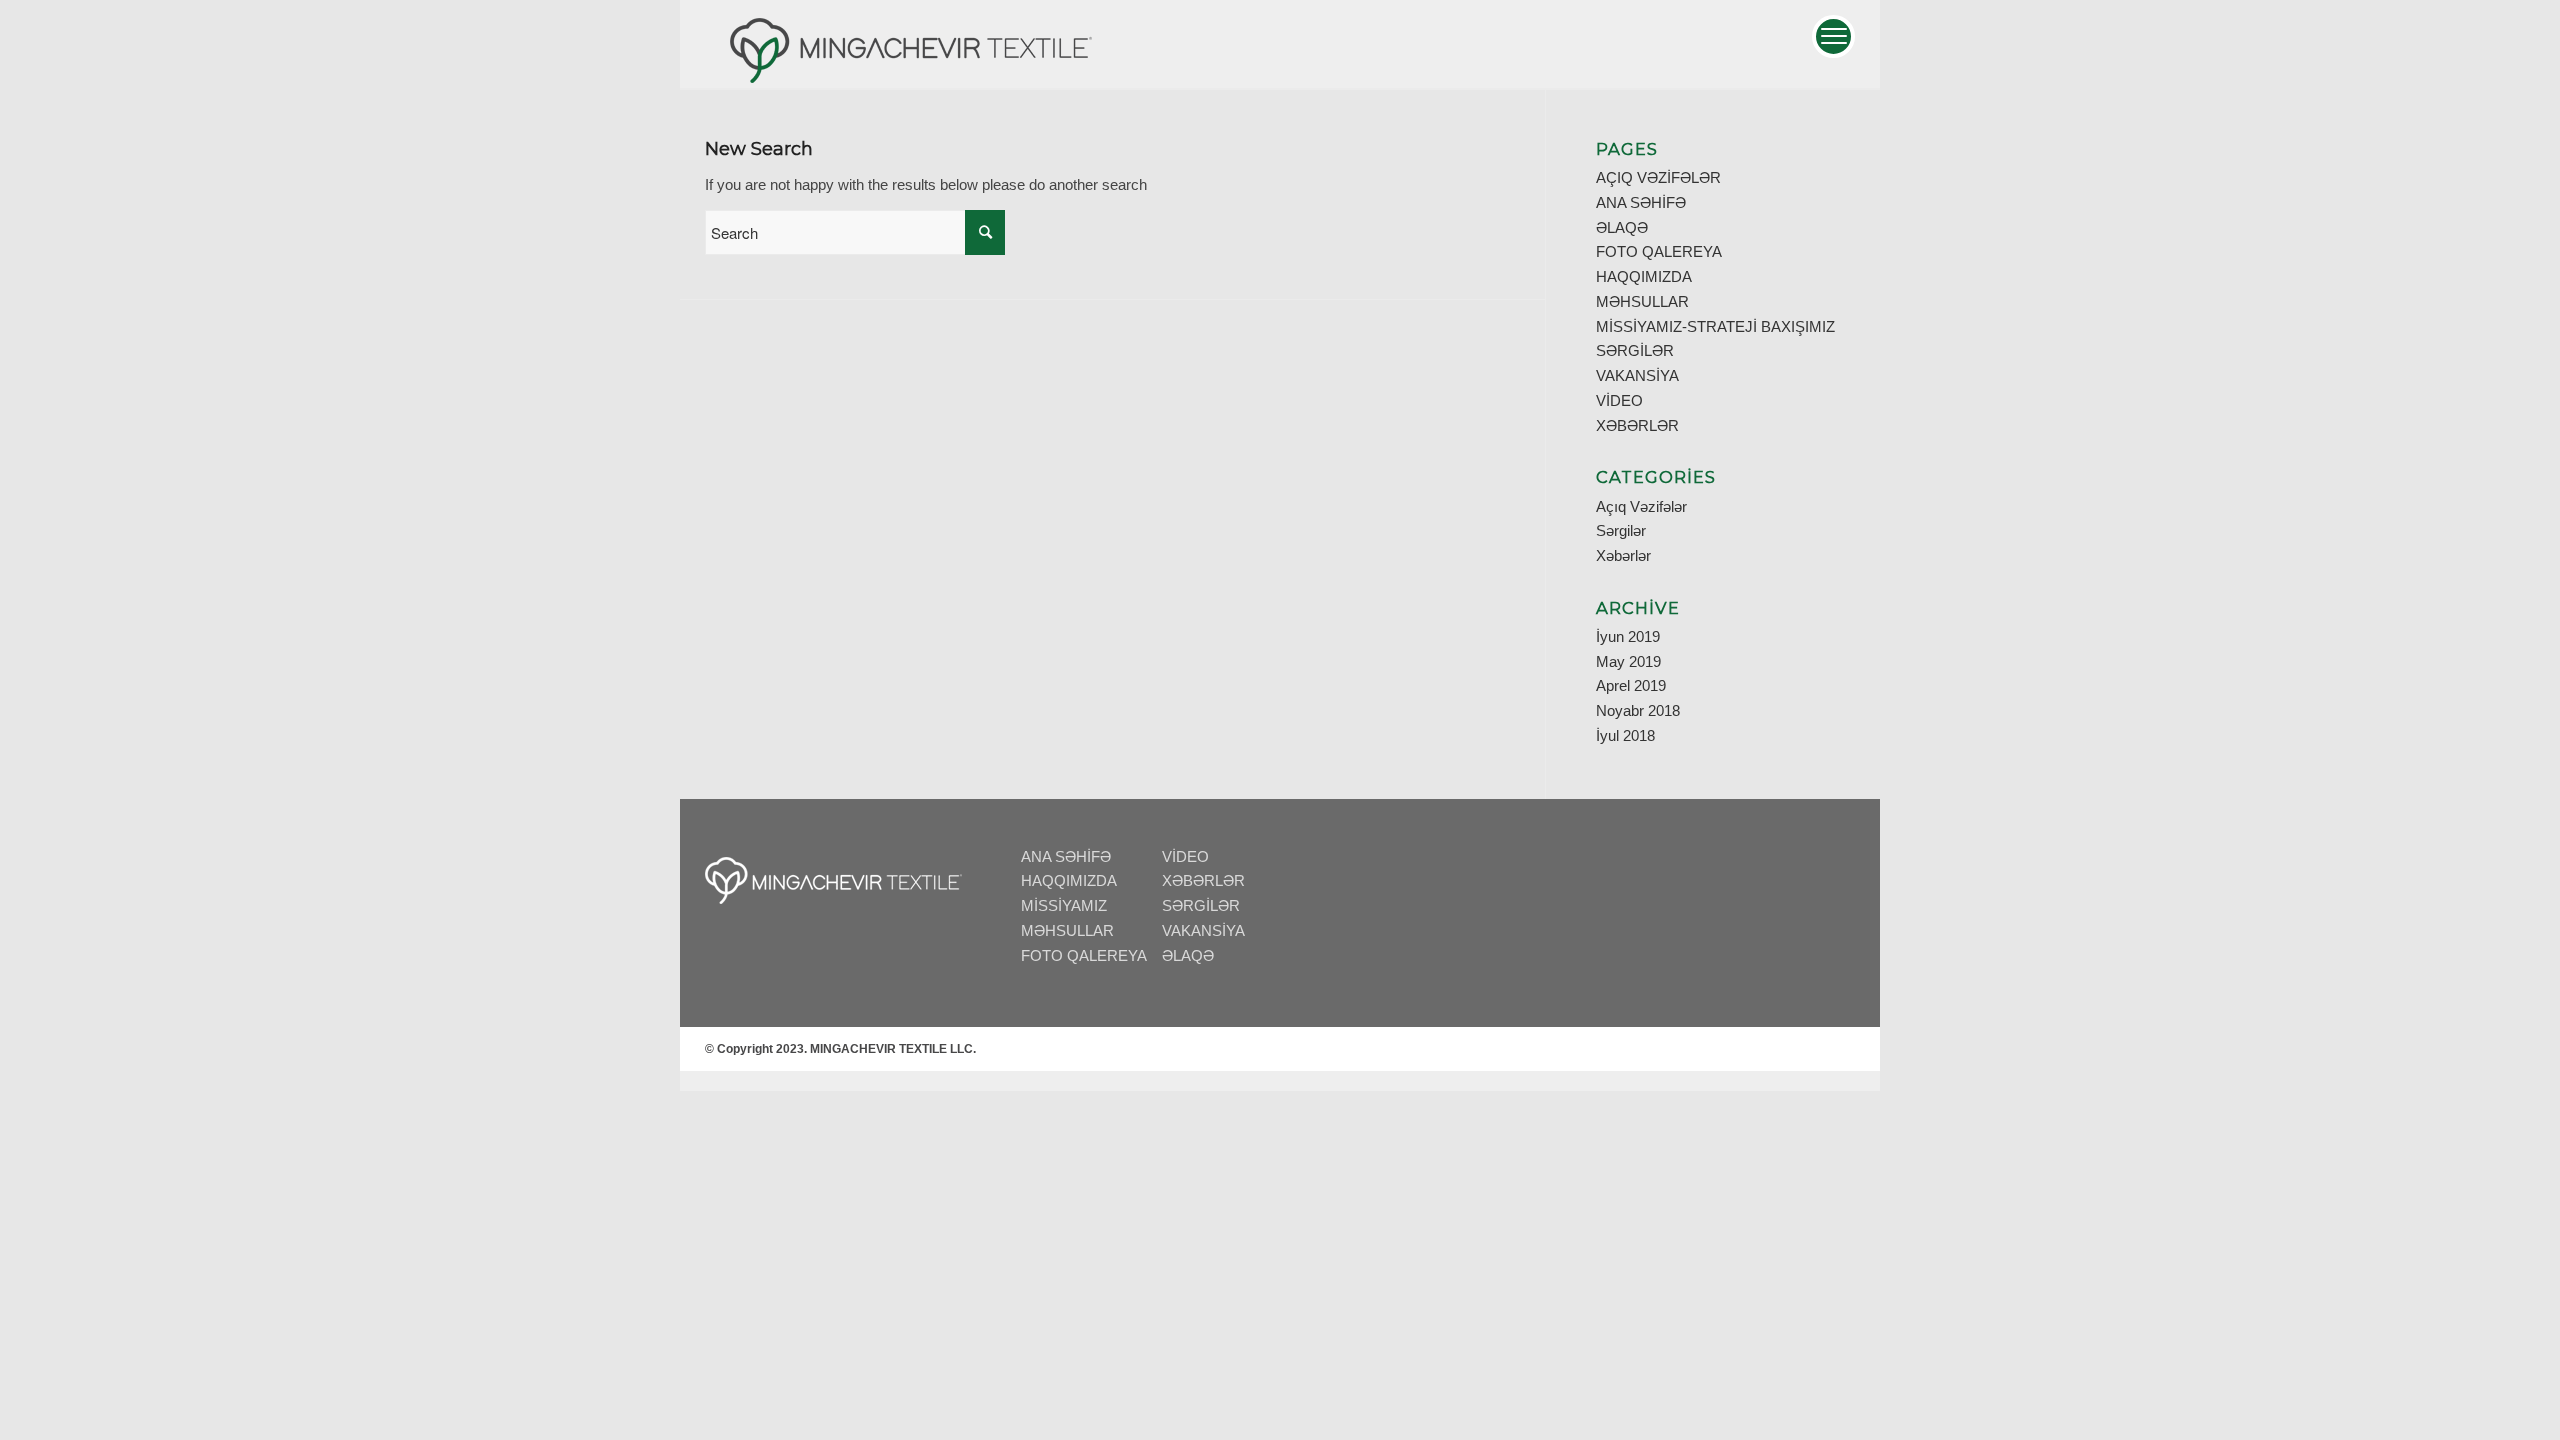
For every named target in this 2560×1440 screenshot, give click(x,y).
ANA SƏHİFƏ (1641, 202)
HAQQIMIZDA (1644, 276)
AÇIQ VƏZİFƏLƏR (1658, 177)
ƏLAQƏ (1622, 227)
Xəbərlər (1623, 555)
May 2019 (1628, 661)
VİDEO (1619, 400)
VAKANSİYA (1637, 375)
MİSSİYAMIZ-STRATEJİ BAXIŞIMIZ (1715, 326)
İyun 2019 (1628, 636)
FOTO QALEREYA (1659, 251)
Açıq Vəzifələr (1641, 506)
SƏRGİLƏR (1635, 350)
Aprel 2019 (1631, 685)
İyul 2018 (1625, 735)
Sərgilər (1621, 530)
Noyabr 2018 (1638, 710)
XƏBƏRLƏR (1637, 425)
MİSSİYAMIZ (1064, 905)
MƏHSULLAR (1642, 301)
